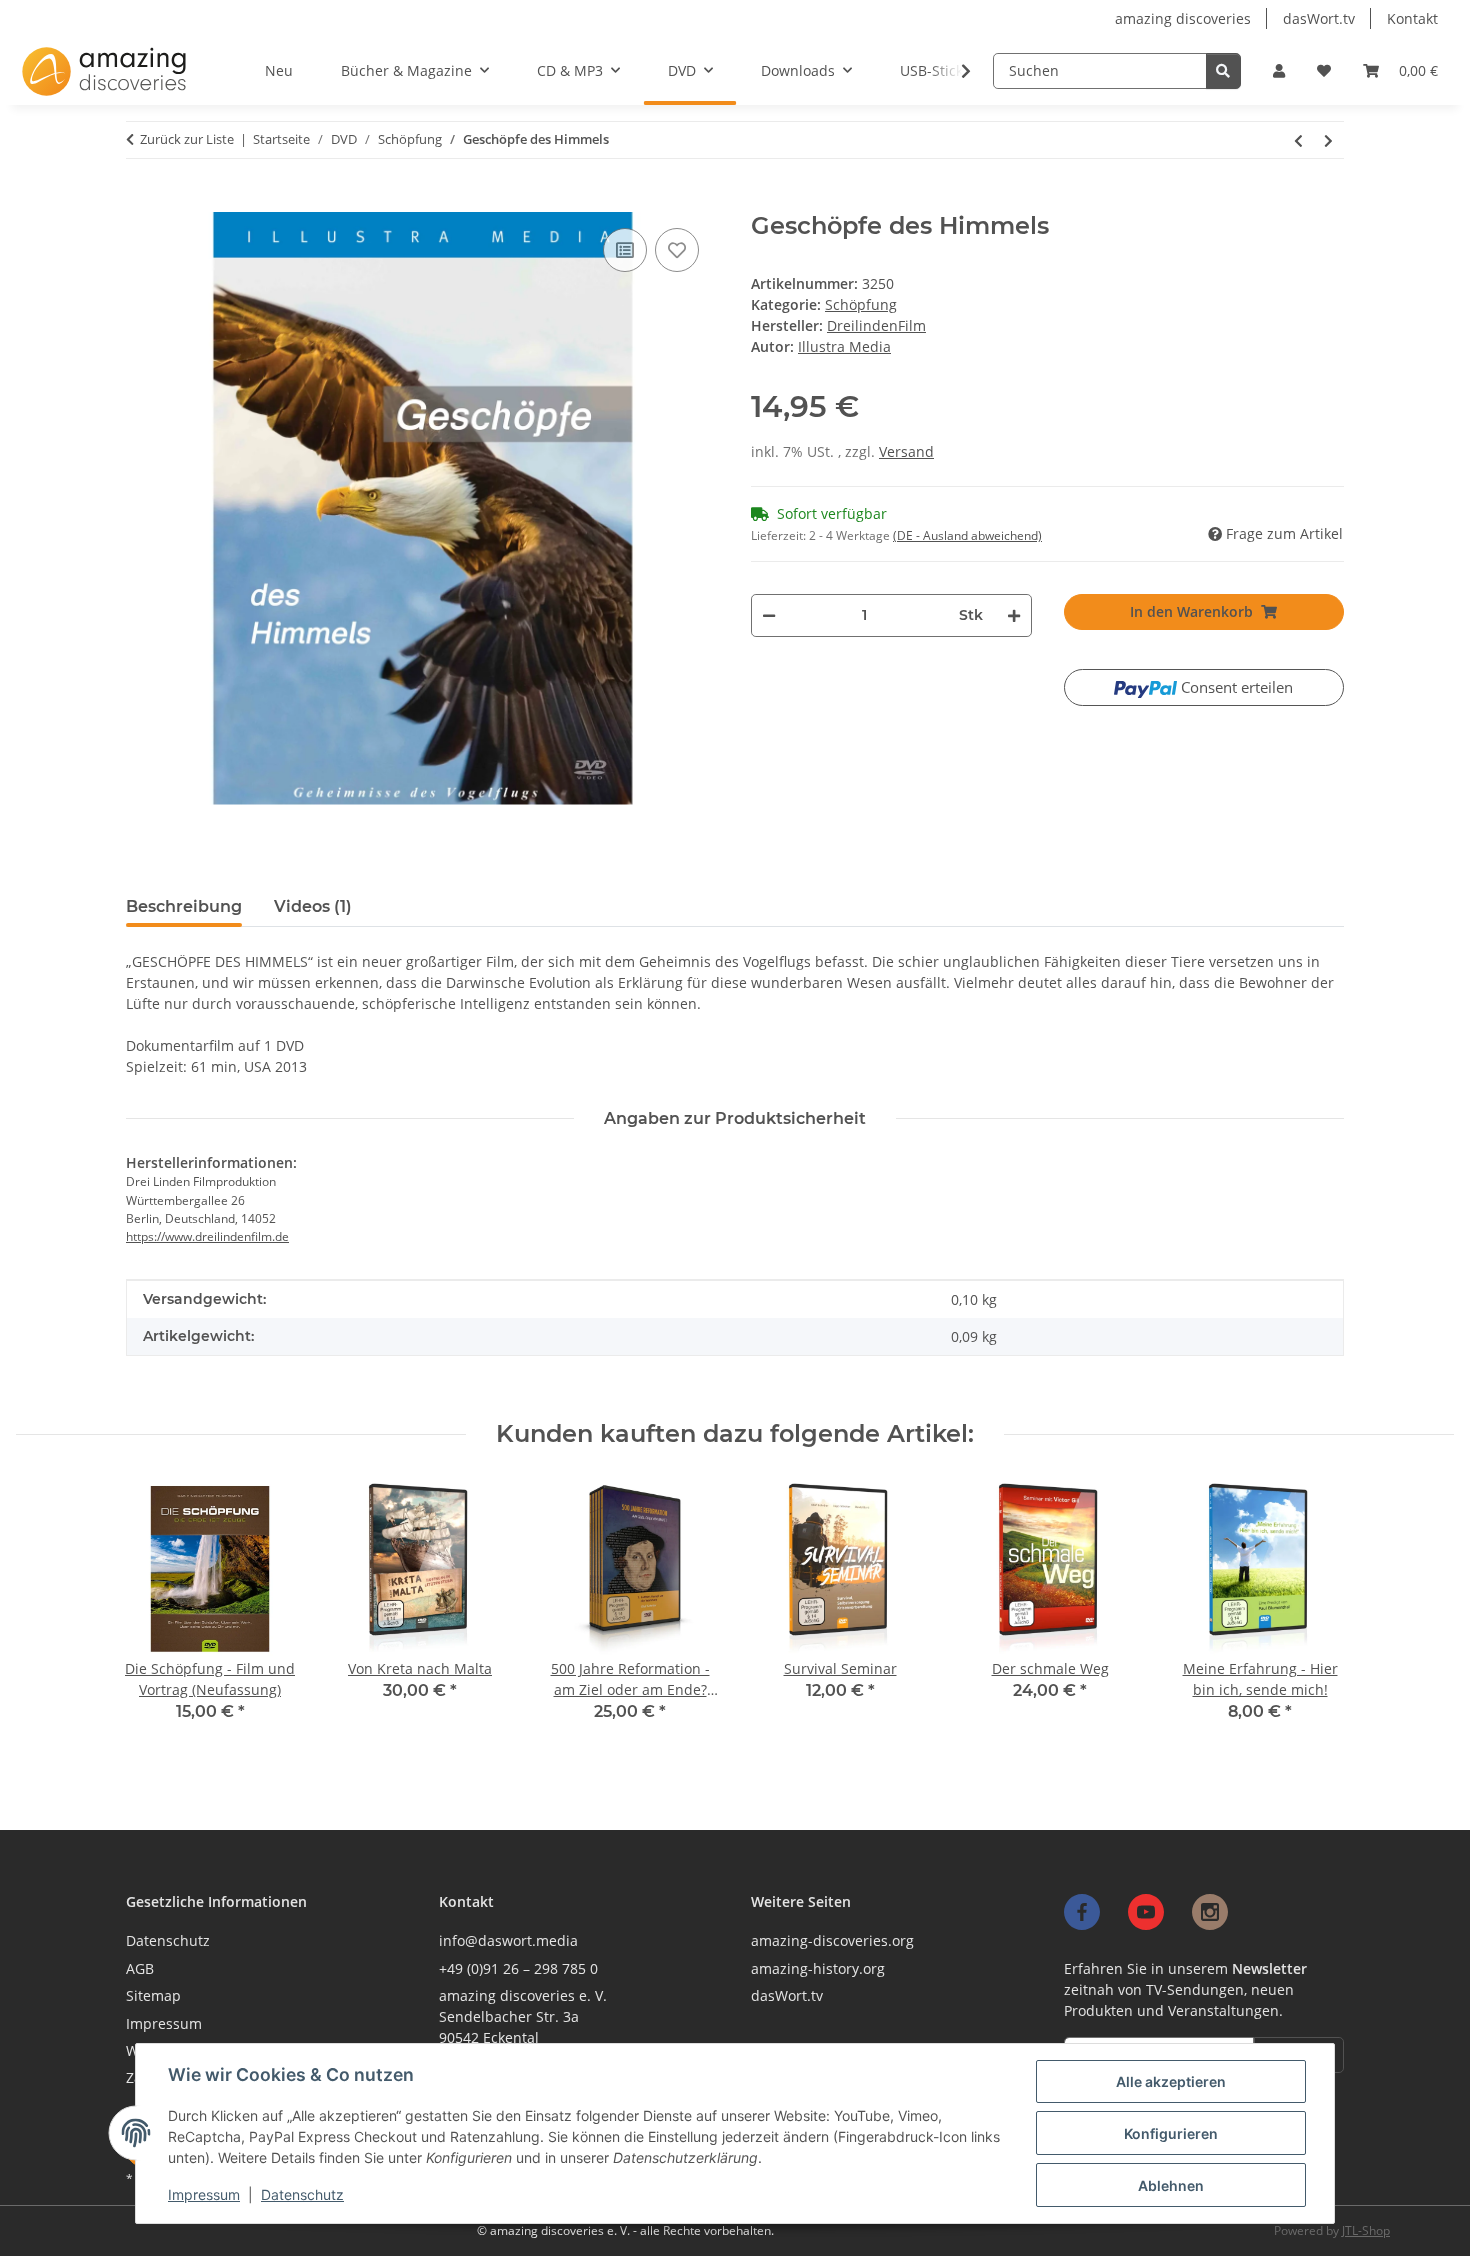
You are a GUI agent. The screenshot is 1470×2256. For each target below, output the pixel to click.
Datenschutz (302, 2194)
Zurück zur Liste (187, 139)
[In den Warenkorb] (136, 203)
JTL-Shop (1366, 2230)
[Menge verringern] (768, 615)
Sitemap (153, 1995)
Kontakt (1412, 18)
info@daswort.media (508, 1940)
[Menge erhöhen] (1013, 615)
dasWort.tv (1319, 18)
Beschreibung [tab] (184, 906)
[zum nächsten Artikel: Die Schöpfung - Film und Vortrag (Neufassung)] (1329, 140)
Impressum (204, 2194)
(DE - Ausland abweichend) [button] (967, 535)
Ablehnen (1171, 2185)
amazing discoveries (1183, 18)
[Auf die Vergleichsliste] (625, 250)
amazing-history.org (818, 1968)
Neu (279, 70)
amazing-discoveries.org (832, 1940)
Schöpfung (861, 304)
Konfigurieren (1171, 2133)
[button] (1279, 70)
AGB (140, 1968)
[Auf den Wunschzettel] (677, 250)
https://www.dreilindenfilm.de (207, 1236)
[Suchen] (1223, 71)
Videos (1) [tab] (313, 906)
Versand (906, 451)
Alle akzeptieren (1171, 2081)
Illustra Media (844, 346)
